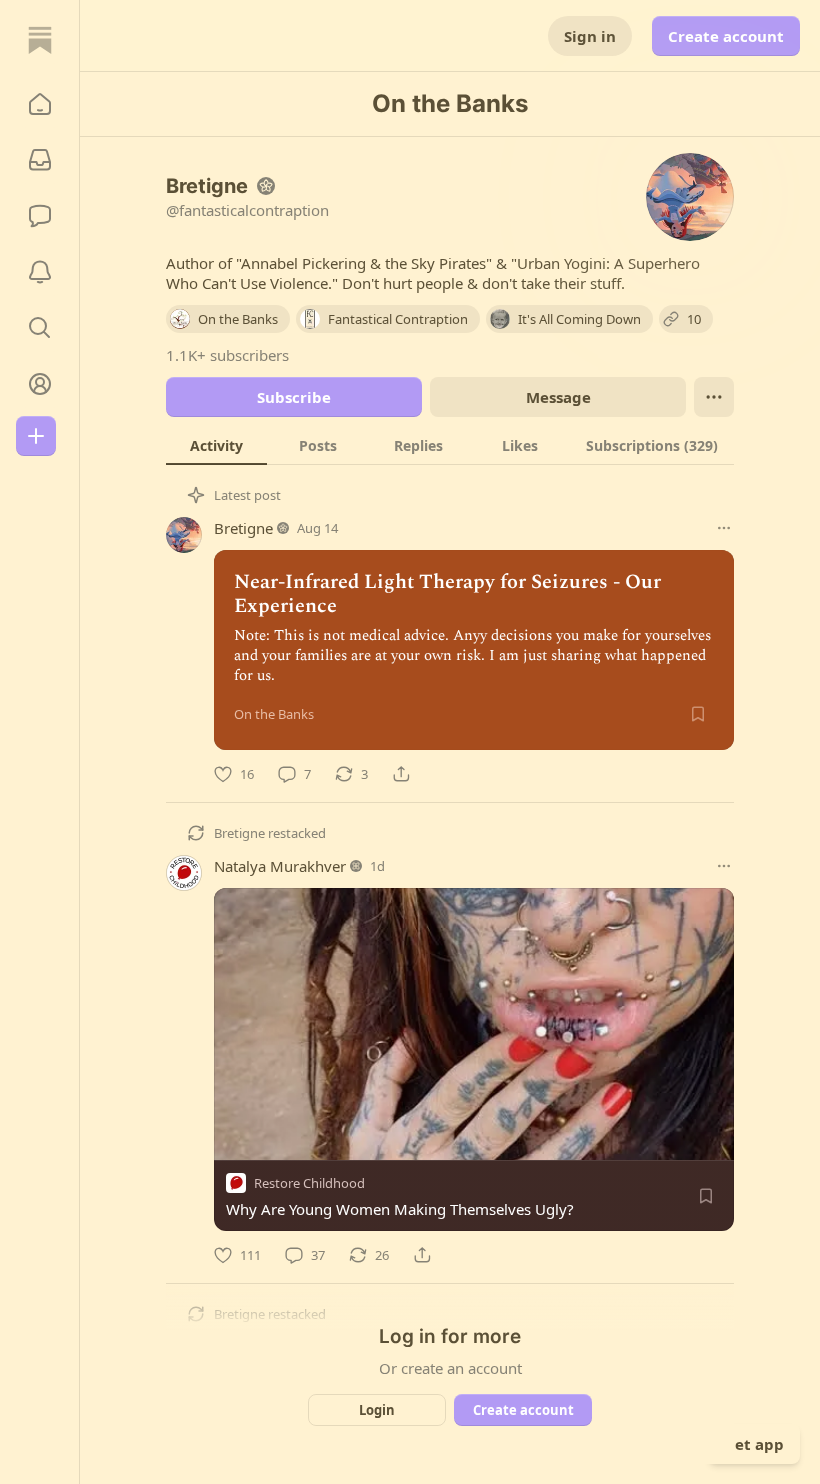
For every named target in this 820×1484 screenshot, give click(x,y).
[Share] (401, 774)
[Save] (698, 714)
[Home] (40, 40)
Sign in (590, 36)
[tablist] (450, 445)
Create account (726, 36)
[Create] (36, 436)
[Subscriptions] (40, 160)
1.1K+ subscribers (227, 355)
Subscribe (294, 397)
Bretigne (243, 528)
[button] (40, 104)
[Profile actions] (714, 397)
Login (377, 1410)
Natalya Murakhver (280, 866)
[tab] (216, 445)
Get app (754, 1444)
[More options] (724, 528)
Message (558, 397)
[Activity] (40, 272)
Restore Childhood (309, 1183)
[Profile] (40, 384)
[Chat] (40, 216)
